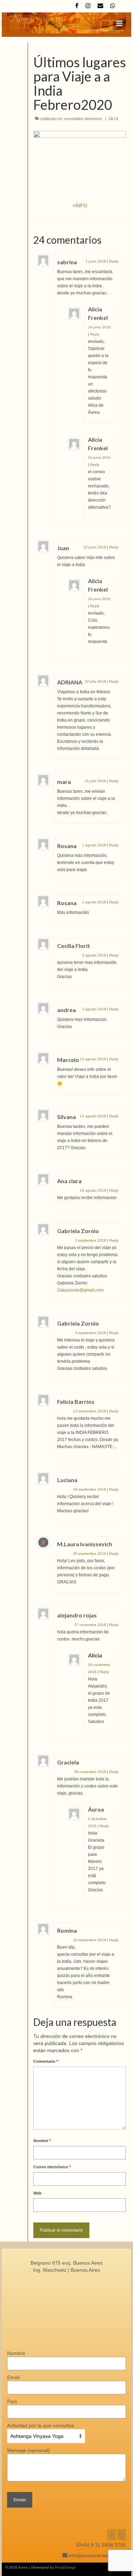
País (12, 2401)
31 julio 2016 (95, 781)
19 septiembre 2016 (90, 1489)
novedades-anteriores (83, 119)
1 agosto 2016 (94, 845)
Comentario (46, 2061)
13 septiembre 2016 (90, 1411)
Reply (114, 261)
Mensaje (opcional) (29, 2450)
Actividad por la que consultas (41, 2425)
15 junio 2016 (95, 547)
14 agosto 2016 (93, 1190)
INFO (81, 205)
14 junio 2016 (99, 327)
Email (13, 2377)
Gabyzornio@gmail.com (80, 1290)
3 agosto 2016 (94, 1009)
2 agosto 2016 (94, 955)
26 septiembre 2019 (90, 1940)
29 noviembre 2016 (90, 1772)
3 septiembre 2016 (91, 1240)
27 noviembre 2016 (90, 1625)
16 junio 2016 (99, 599)
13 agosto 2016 (93, 1059)
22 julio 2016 (95, 681)
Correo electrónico (52, 2167)
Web (37, 2193)
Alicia (95, 1655)
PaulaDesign (65, 2567)
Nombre (42, 2141)
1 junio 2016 (96, 261)
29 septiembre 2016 (90, 1553)
